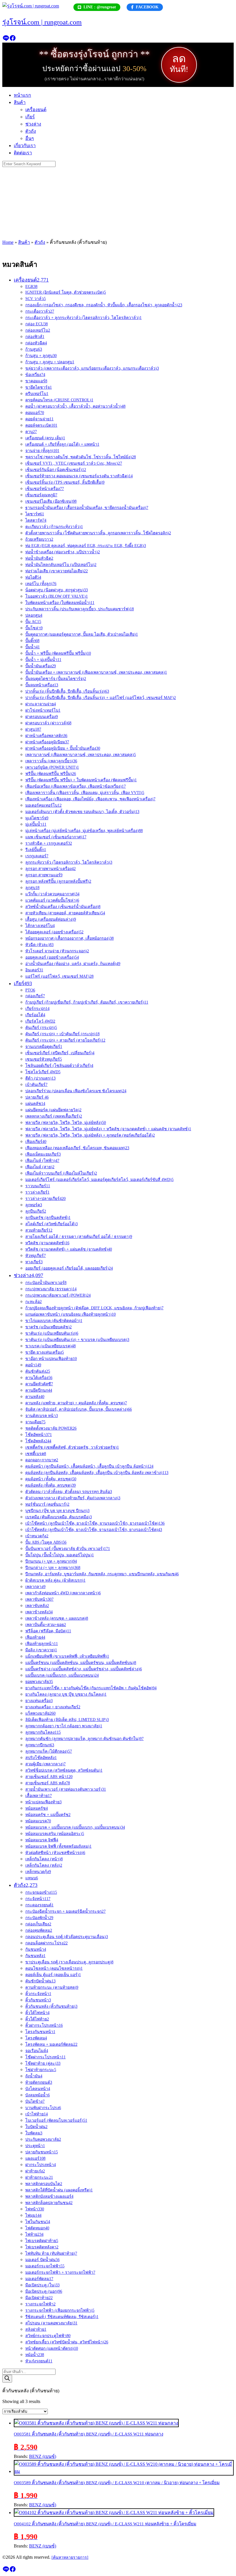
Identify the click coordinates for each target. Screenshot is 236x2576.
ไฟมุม (33, 2215)
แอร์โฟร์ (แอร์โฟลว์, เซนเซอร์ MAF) (59, 976)
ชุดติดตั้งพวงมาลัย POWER (51, 1428)
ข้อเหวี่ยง (35, 375)
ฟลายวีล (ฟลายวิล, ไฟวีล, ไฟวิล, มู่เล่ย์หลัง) (66, 1123)
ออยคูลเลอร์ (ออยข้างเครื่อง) (52, 957)
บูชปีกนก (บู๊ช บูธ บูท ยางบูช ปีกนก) (57, 1511)
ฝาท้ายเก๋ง (35, 2171)
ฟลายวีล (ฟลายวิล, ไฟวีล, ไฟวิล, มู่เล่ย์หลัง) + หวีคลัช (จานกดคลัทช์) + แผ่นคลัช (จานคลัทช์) (108, 1129)
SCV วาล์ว (36, 299)
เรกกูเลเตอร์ (37, 856)
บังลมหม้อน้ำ (38, 2095)
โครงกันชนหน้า (40, 2032)
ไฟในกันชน (38, 2222)
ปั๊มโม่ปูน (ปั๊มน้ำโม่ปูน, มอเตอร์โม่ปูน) (60, 1555)
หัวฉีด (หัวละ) (39, 945)
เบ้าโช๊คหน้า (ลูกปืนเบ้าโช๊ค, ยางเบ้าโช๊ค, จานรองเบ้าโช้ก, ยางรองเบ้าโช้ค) (95, 1523)
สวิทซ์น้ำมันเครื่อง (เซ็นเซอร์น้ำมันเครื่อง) (63, 907)
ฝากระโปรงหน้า (41, 2165)
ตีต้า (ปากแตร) (40, 1078)
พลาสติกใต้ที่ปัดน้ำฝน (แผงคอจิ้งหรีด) (59, 2190)
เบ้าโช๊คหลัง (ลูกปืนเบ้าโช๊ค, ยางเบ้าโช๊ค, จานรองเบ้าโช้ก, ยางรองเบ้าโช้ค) (94, 1530)
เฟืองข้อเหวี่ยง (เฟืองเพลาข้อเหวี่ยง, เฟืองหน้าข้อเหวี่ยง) (76, 786)
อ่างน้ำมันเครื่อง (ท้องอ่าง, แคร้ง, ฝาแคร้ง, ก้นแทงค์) (73, 964)
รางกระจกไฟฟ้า (40, 2304)
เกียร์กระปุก (37, 1009)
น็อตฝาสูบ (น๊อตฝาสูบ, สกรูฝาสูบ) (57, 590)
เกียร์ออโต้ (35, 1015)
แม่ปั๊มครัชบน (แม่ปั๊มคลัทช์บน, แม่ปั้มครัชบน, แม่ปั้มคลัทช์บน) (81, 1663)
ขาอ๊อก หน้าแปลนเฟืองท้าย (51, 1359)
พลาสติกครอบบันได (44, 2184)
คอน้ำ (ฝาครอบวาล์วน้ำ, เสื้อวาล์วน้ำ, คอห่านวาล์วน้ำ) (75, 406)
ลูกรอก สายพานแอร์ (44, 875)
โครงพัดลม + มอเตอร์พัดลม (51, 2044)
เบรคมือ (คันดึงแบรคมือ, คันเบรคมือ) (59, 1517)
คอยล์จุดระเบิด (41, 425)
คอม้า (33, 1365)
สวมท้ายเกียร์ (39, 1230)
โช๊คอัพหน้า (39, 1435)
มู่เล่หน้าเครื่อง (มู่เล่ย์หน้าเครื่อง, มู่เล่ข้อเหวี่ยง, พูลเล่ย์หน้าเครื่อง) (84, 831)
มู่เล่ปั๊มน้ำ (36, 824)
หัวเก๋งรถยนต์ (39, 2361)
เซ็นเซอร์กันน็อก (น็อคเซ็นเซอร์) (56, 470)
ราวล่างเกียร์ (37, 1192)
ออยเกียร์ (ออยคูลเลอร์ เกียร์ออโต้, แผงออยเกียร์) (69, 1268)
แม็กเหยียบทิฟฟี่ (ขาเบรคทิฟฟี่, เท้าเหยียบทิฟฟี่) (67, 1656)
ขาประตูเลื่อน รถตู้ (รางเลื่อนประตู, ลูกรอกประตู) (69, 1962)
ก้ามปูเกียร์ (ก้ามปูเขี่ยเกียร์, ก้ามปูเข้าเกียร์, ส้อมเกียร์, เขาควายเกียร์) (87, 1002)
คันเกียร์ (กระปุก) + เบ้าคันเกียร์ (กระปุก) (62, 1034)
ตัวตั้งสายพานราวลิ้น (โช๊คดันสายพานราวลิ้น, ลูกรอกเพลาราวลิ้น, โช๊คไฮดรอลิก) (98, 533)
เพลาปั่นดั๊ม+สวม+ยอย (46, 1625)
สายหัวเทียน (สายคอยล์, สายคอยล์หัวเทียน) (65, 913)
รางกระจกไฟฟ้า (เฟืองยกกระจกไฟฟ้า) (60, 2310)
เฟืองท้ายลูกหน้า (42, 1644)
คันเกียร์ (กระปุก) (41, 1028)
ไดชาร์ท (35, 514)
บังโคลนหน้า (38, 2089)
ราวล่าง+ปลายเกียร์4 (45, 1199)
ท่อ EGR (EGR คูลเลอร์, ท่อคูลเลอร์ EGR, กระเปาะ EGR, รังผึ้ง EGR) (86, 546)
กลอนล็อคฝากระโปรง (46, 1943)
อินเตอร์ (34, 970)
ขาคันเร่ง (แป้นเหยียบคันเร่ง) (52, 1333)
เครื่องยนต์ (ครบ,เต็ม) (45, 438)
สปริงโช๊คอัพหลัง (41, 1758)
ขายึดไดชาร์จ (39, 387)
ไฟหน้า (35, 2209)
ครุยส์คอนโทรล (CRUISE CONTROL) (59, 400)
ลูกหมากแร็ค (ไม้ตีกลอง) (49, 1751)
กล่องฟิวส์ (35, 337)
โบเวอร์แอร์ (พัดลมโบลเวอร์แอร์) (56, 2120)
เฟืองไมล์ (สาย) (40, 1167)
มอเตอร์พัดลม (39, 2279)
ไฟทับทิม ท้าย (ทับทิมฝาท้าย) (51, 2253)
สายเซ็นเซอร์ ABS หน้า (49, 1777)
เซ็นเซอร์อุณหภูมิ (41, 495)
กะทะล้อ (34, 1302)
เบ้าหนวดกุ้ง (37, 1536)
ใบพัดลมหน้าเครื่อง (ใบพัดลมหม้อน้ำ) (60, 603)
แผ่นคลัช (35, 1104)
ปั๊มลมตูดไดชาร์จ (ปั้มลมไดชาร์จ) (56, 679)
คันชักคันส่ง (38, 1371)
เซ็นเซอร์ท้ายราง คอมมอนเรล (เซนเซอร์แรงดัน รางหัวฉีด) (79, 476)
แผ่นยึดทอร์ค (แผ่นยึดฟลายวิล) (53, 1110)
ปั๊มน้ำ (33, 647)
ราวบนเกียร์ (38, 1186)
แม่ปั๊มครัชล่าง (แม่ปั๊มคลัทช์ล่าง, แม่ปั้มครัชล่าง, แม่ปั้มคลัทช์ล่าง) (84, 1669)
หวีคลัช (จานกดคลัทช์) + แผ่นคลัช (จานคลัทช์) (69, 1249)
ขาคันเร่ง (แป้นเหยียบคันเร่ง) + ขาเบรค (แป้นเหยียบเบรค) (77, 1340)
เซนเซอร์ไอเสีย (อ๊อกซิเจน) (51, 501)
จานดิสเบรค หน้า (42, 1416)
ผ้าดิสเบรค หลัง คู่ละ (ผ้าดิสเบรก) (55, 1580)
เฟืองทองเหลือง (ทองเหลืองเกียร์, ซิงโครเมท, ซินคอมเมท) (77, 1148)
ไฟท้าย (34, 2234)
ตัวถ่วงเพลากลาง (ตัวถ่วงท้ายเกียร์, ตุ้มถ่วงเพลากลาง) (73, 1498)
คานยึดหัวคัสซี (39, 1384)
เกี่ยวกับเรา (25, 146)
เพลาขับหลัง (37, 1606)
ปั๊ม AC (33, 622)
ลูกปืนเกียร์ (36, 1211)
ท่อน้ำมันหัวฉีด (39, 558)
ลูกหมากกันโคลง (43, 1732)
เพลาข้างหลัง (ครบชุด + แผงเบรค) (57, 1618)
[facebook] (13, 40)
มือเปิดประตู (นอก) (44, 2291)
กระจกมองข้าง (41, 1892)
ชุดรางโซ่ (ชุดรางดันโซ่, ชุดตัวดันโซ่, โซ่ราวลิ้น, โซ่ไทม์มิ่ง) (81, 457)
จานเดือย (35, 1422)
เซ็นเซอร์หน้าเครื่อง (45, 489)
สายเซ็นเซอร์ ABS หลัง (48, 1783)
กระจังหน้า (38, 1899)
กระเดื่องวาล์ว (40, 311)
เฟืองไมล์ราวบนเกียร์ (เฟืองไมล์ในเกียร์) (61, 1173)
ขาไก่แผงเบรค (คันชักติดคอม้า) (54, 1321)
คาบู (31, 432)
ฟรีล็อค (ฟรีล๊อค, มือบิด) (48, 1631)
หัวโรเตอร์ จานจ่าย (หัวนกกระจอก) (57, 951)
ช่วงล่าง (33, 124)
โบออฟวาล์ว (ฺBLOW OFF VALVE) (57, 596)
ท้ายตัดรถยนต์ (39, 2082)
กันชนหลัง (35, 1956)
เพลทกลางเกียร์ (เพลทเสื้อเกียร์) (54, 1116)
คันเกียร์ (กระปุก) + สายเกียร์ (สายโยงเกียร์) (65, 1040)
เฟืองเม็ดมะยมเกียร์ (43, 1154)
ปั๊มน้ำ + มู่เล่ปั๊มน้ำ (43, 660)
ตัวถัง (31, 131)
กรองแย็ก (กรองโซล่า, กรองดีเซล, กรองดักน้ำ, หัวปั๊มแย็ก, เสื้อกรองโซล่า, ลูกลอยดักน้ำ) (104, 305)
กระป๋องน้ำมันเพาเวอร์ (46, 1283)
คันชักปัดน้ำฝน (40, 1981)
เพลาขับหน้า (39, 1599)
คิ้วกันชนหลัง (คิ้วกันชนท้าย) (51, 2006)
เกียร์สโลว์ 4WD (40, 1021)
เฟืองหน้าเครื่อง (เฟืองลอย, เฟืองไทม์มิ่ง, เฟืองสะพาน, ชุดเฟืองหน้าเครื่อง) (90, 799)
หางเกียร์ (34, 1262)
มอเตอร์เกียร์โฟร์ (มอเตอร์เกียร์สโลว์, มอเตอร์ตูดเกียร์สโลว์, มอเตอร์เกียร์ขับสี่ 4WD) (99, 1180)
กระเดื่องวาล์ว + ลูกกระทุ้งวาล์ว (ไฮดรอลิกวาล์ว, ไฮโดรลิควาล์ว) (83, 318)
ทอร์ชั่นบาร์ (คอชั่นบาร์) (47, 1504)
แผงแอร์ (35, 2158)
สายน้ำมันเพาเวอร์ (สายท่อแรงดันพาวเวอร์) (66, 1789)
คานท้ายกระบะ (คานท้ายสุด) (52, 1987)
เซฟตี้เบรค (36, 1454)
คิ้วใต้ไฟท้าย (37, 2019)
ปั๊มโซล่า (34, 628)
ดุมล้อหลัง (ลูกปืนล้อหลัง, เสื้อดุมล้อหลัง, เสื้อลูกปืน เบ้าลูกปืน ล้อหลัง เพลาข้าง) (97, 1473)
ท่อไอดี (33, 577)
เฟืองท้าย (35, 1637)
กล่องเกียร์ (35, 996)
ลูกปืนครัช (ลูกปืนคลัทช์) (48, 1218)
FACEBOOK (147, 7)
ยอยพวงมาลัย (39, 1682)
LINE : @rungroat (100, 7)
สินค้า (20, 102)
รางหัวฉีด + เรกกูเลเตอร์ (49, 843)
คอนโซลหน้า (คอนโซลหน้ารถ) (54, 1968)
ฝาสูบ (33, 729)
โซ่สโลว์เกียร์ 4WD (43, 1072)
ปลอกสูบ (34, 615)
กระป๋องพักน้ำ (39, 1918)
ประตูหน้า (35, 2146)
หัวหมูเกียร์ (36, 1256)
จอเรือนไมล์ (37, 2051)
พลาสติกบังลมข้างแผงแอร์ (49, 2196)
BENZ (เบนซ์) (43, 2456)
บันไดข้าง (35, 2101)
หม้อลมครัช (37, 1808)
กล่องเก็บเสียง (38, 1924)
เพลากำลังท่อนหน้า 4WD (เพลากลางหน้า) (63, 1593)
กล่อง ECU (37, 324)
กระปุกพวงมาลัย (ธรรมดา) (51, 1289)
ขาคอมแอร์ (36, 381)
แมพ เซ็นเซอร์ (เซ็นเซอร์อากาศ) (56, 837)
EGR (31, 287)
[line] (6, 40)
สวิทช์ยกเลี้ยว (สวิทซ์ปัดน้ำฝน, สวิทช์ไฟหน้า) (67, 2342)
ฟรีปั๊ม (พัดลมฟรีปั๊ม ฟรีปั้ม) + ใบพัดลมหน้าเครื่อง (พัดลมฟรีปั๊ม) (81, 780)
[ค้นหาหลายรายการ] (70, 2557)
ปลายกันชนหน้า (42, 2152)
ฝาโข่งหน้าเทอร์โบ (43, 710)
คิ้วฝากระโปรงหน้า (44, 2025)
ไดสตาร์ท (36, 520)
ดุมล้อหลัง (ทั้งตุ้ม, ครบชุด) (51, 1485)
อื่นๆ (30, 138)
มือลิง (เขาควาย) (41, 1650)
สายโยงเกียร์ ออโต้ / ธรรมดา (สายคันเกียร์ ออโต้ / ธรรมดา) (79, 1237)
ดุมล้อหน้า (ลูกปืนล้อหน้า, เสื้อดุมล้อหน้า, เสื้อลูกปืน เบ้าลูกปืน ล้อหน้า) (89, 1466)
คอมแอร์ (35, 413)
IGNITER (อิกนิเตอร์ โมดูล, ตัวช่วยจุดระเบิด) (66, 292)
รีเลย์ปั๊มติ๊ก (36, 850)
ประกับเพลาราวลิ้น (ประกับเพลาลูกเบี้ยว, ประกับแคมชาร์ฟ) (80, 609)
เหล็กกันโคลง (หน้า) (44, 1859)
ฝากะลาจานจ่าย (41, 704)
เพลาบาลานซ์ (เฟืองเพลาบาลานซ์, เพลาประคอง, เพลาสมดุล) (81, 755)
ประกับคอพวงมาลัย (43, 2139)
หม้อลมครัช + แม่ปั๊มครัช (48, 1815)
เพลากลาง (35, 1587)
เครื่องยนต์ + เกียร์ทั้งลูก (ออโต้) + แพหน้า (62, 444)
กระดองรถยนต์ (39, 1905)
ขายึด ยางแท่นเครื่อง (45, 1352)
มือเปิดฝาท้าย (39, 2298)
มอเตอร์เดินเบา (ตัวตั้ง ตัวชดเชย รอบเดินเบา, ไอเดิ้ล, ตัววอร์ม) (82, 812)
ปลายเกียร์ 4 (37, 1097)
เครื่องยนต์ (36, 110)
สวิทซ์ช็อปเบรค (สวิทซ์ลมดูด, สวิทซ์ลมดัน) (64, 1770)
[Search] (7, 2379)
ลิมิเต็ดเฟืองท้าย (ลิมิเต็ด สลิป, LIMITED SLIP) (67, 1720)
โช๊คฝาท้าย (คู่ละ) (43, 2063)
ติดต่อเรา (23, 153)
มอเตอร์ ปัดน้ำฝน (42, 2260)
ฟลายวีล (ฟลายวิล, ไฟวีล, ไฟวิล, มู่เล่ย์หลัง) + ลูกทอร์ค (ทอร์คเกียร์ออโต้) (90, 1135)
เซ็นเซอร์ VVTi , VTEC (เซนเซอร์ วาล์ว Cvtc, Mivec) (74, 463)
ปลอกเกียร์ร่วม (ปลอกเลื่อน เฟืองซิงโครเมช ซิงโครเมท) (76, 1091)
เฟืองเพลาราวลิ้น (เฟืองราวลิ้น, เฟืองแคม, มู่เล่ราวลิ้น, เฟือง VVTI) (85, 793)
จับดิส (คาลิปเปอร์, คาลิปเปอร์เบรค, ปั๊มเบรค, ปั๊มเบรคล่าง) (79, 1409)
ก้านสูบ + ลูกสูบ (41, 356)
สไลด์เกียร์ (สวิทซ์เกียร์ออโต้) (52, 1224)
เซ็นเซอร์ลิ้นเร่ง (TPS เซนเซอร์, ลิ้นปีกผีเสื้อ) (65, 482)
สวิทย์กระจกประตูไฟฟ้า (48, 2336)
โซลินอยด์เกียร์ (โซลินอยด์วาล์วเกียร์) (59, 1066)
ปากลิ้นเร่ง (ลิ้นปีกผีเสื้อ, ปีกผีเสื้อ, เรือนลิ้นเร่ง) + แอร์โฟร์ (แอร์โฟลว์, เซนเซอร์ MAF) (101, 698)
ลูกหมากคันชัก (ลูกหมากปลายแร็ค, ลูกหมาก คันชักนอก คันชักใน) (84, 1739)
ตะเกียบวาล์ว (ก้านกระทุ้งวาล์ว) (54, 527)
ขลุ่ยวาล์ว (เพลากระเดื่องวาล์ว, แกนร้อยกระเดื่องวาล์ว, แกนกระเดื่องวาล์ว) (92, 368)
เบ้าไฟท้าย (37, 2114)
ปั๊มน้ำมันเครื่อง (41, 666)
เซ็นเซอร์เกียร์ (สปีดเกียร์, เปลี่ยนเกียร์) (60, 1053)
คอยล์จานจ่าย (39, 419)
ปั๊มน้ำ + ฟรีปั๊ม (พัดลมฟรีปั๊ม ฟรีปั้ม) (58, 653)
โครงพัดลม (36, 2038)
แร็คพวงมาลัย (40, 1713)
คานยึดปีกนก (39, 1390)
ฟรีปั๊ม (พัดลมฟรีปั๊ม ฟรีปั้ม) (51, 774)
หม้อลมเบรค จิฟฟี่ (42, 1840)
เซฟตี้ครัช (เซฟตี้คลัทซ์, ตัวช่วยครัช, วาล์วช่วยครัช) (72, 1447)
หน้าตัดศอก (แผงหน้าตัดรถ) (52, 2348)
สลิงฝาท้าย (36, 2329)
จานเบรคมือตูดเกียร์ (44, 1047)
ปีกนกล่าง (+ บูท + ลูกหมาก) (53, 1568)
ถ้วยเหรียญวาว (39, 539)
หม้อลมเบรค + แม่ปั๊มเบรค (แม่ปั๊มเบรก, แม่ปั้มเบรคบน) (75, 1827)
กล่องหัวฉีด (36, 343)
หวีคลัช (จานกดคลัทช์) (47, 1243)
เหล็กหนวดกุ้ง (38, 1872)
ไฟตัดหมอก (37, 2228)
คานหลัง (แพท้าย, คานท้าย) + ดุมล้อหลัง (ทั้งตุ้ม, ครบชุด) (76, 1403)
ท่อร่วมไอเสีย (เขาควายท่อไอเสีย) (57, 571)
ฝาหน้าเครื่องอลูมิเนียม (47, 742)
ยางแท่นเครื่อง (39, 1701)
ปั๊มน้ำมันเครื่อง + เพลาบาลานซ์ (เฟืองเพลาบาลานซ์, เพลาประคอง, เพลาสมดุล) (96, 672)
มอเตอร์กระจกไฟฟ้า (45, 2266)
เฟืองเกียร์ (36, 1142)
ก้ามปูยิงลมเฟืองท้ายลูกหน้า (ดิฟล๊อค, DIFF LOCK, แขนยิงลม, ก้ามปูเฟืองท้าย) (94, 1308)
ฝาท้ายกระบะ (39, 2177)
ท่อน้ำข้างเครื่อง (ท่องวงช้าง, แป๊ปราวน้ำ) (63, 552)
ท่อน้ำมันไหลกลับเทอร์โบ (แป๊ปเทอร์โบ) (61, 565)
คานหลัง (35, 1397)
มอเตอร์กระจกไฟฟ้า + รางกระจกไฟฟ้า (60, 2272)
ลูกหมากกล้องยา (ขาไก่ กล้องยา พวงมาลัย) (64, 1726)
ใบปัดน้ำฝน (36, 2127)
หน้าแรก (22, 95)
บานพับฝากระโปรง (43, 2108)
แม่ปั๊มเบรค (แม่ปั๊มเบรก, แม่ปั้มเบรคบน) (62, 1675)
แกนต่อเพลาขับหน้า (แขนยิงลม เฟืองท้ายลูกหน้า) (71, 1314)
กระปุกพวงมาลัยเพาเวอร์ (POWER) (58, 1295)
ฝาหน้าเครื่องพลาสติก (46, 736)
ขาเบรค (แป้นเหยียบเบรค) (51, 1346)
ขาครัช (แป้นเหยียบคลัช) (48, 1327)
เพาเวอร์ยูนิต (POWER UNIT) (52, 767)
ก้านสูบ (34, 349)
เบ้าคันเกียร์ (36, 1085)
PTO (30, 990)
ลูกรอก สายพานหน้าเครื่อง (51, 869)
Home (8, 242)
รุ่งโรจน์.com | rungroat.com (42, 22)
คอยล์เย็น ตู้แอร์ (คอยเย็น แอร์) (53, 1975)
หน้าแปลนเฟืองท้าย (43, 1802)
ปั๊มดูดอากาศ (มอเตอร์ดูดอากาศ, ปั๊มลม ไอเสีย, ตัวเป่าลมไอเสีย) (82, 634)
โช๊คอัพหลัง (38, 1441)
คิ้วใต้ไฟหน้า (37, 2013)
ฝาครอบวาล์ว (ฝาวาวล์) (48, 723)
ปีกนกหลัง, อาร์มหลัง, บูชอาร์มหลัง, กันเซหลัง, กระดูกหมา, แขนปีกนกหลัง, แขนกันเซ (102, 1574)
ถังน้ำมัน (34, 2076)
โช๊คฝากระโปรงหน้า (45, 2057)
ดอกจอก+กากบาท (42, 1460)
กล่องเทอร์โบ (38, 330)
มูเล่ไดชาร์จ (37, 818)
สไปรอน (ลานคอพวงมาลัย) (51, 2323)
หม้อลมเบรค (38, 1821)
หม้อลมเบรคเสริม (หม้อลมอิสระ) (55, 1834)
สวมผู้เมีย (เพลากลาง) (45, 1764)
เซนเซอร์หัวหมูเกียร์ (44, 1059)
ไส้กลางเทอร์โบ (40, 926)
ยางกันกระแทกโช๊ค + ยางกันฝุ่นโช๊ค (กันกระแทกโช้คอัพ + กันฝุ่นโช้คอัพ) (91, 1688)
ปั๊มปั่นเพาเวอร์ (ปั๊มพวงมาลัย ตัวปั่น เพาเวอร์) (68, 1549)
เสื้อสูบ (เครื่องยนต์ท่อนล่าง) (51, 919)
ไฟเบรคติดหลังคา (42, 2247)
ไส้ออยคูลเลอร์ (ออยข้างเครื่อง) (54, 932)
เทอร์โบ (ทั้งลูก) (41, 584)
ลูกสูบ (32, 888)
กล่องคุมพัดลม (39, 1930)
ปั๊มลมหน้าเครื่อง (42, 685)
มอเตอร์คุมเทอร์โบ (43, 805)
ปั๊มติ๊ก (32, 641)
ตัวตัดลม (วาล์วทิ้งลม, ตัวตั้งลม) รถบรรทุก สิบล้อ (69, 1492)
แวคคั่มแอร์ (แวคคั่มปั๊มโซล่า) (52, 900)
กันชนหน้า (36, 1949)
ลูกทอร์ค (34, 1205)
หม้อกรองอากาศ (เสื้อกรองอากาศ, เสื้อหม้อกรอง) (70, 938)
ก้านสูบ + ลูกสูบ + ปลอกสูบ (50, 362)
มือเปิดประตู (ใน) (42, 2285)
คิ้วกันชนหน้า (38, 2000)
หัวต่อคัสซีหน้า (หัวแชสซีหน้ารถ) (55, 1853)
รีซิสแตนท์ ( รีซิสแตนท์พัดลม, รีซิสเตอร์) (62, 2317)
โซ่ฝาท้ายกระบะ (41, 2070)
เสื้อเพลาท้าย (39, 1796)
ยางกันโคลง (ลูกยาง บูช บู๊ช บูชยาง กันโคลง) (66, 1694)
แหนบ (32, 1878)
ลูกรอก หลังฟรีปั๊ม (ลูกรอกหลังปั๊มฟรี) (58, 881)
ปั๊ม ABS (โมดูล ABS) (46, 1542)
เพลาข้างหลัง (39, 1612)
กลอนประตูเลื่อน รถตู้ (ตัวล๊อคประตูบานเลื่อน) (67, 1937)
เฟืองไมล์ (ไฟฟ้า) (42, 1161)
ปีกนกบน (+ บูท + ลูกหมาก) (51, 1561)
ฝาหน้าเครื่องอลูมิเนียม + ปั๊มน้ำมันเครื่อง (63, 748)
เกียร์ (30, 117)
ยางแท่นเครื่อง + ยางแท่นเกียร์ (53, 1707)
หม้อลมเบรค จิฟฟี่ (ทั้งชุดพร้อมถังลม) (58, 1846)
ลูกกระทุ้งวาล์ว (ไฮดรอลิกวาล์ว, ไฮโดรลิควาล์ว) (69, 862)
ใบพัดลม (34, 2133)
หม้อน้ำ (35, 2355)
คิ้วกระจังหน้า (38, 1994)
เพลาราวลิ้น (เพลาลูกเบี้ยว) (51, 761)
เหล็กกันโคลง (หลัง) (44, 1865)
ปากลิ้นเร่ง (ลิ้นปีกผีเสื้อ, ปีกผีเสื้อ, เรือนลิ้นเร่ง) (67, 691)
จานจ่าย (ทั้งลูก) (42, 451)
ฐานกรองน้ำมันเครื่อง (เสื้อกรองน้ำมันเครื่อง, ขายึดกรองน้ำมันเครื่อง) (87, 508)
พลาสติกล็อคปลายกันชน (49, 2203)
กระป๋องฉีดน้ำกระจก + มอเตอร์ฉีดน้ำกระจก (65, 1911)
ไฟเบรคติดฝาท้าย (42, 2241)
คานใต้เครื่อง (39, 1378)
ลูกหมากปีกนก (40, 1745)
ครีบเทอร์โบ (37, 394)
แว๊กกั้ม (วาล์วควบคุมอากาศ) (52, 894)
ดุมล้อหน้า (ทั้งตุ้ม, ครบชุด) (51, 1479)
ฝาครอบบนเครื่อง (42, 717)
